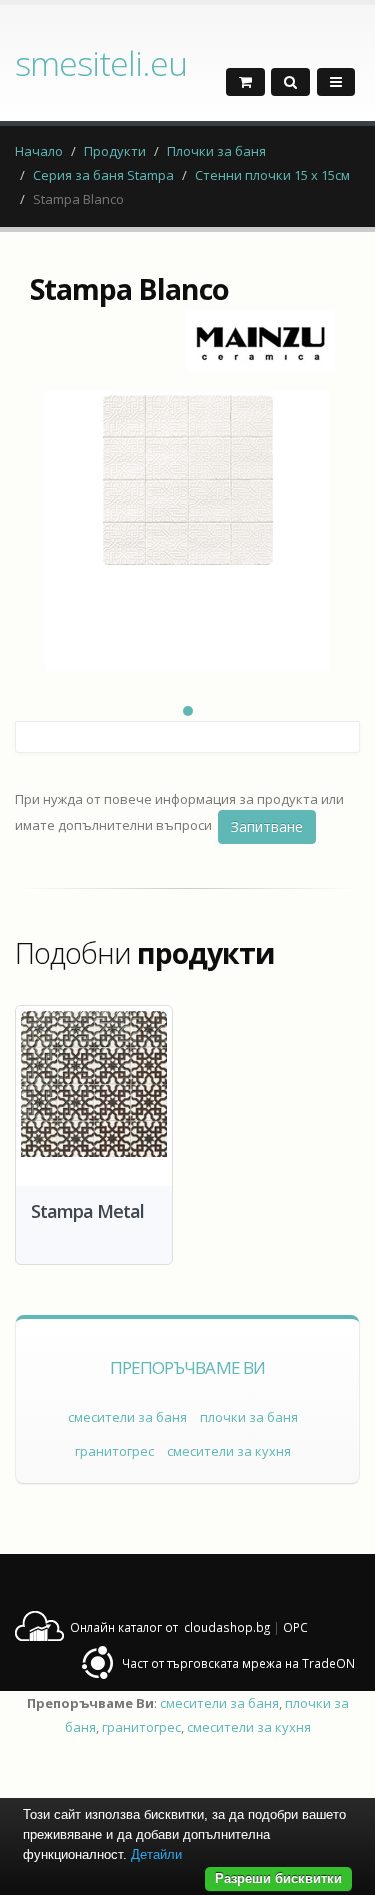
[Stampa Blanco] (187, 531)
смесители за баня (127, 1417)
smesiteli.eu (101, 63)
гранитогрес (114, 1451)
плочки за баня (249, 1417)
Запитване (267, 826)
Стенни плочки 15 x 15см (272, 175)
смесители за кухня (229, 1451)
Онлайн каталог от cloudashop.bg (170, 1627)
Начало (39, 151)
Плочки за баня (216, 151)
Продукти (115, 151)
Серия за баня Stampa (103, 175)
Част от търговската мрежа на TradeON (238, 1663)
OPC (295, 1627)
